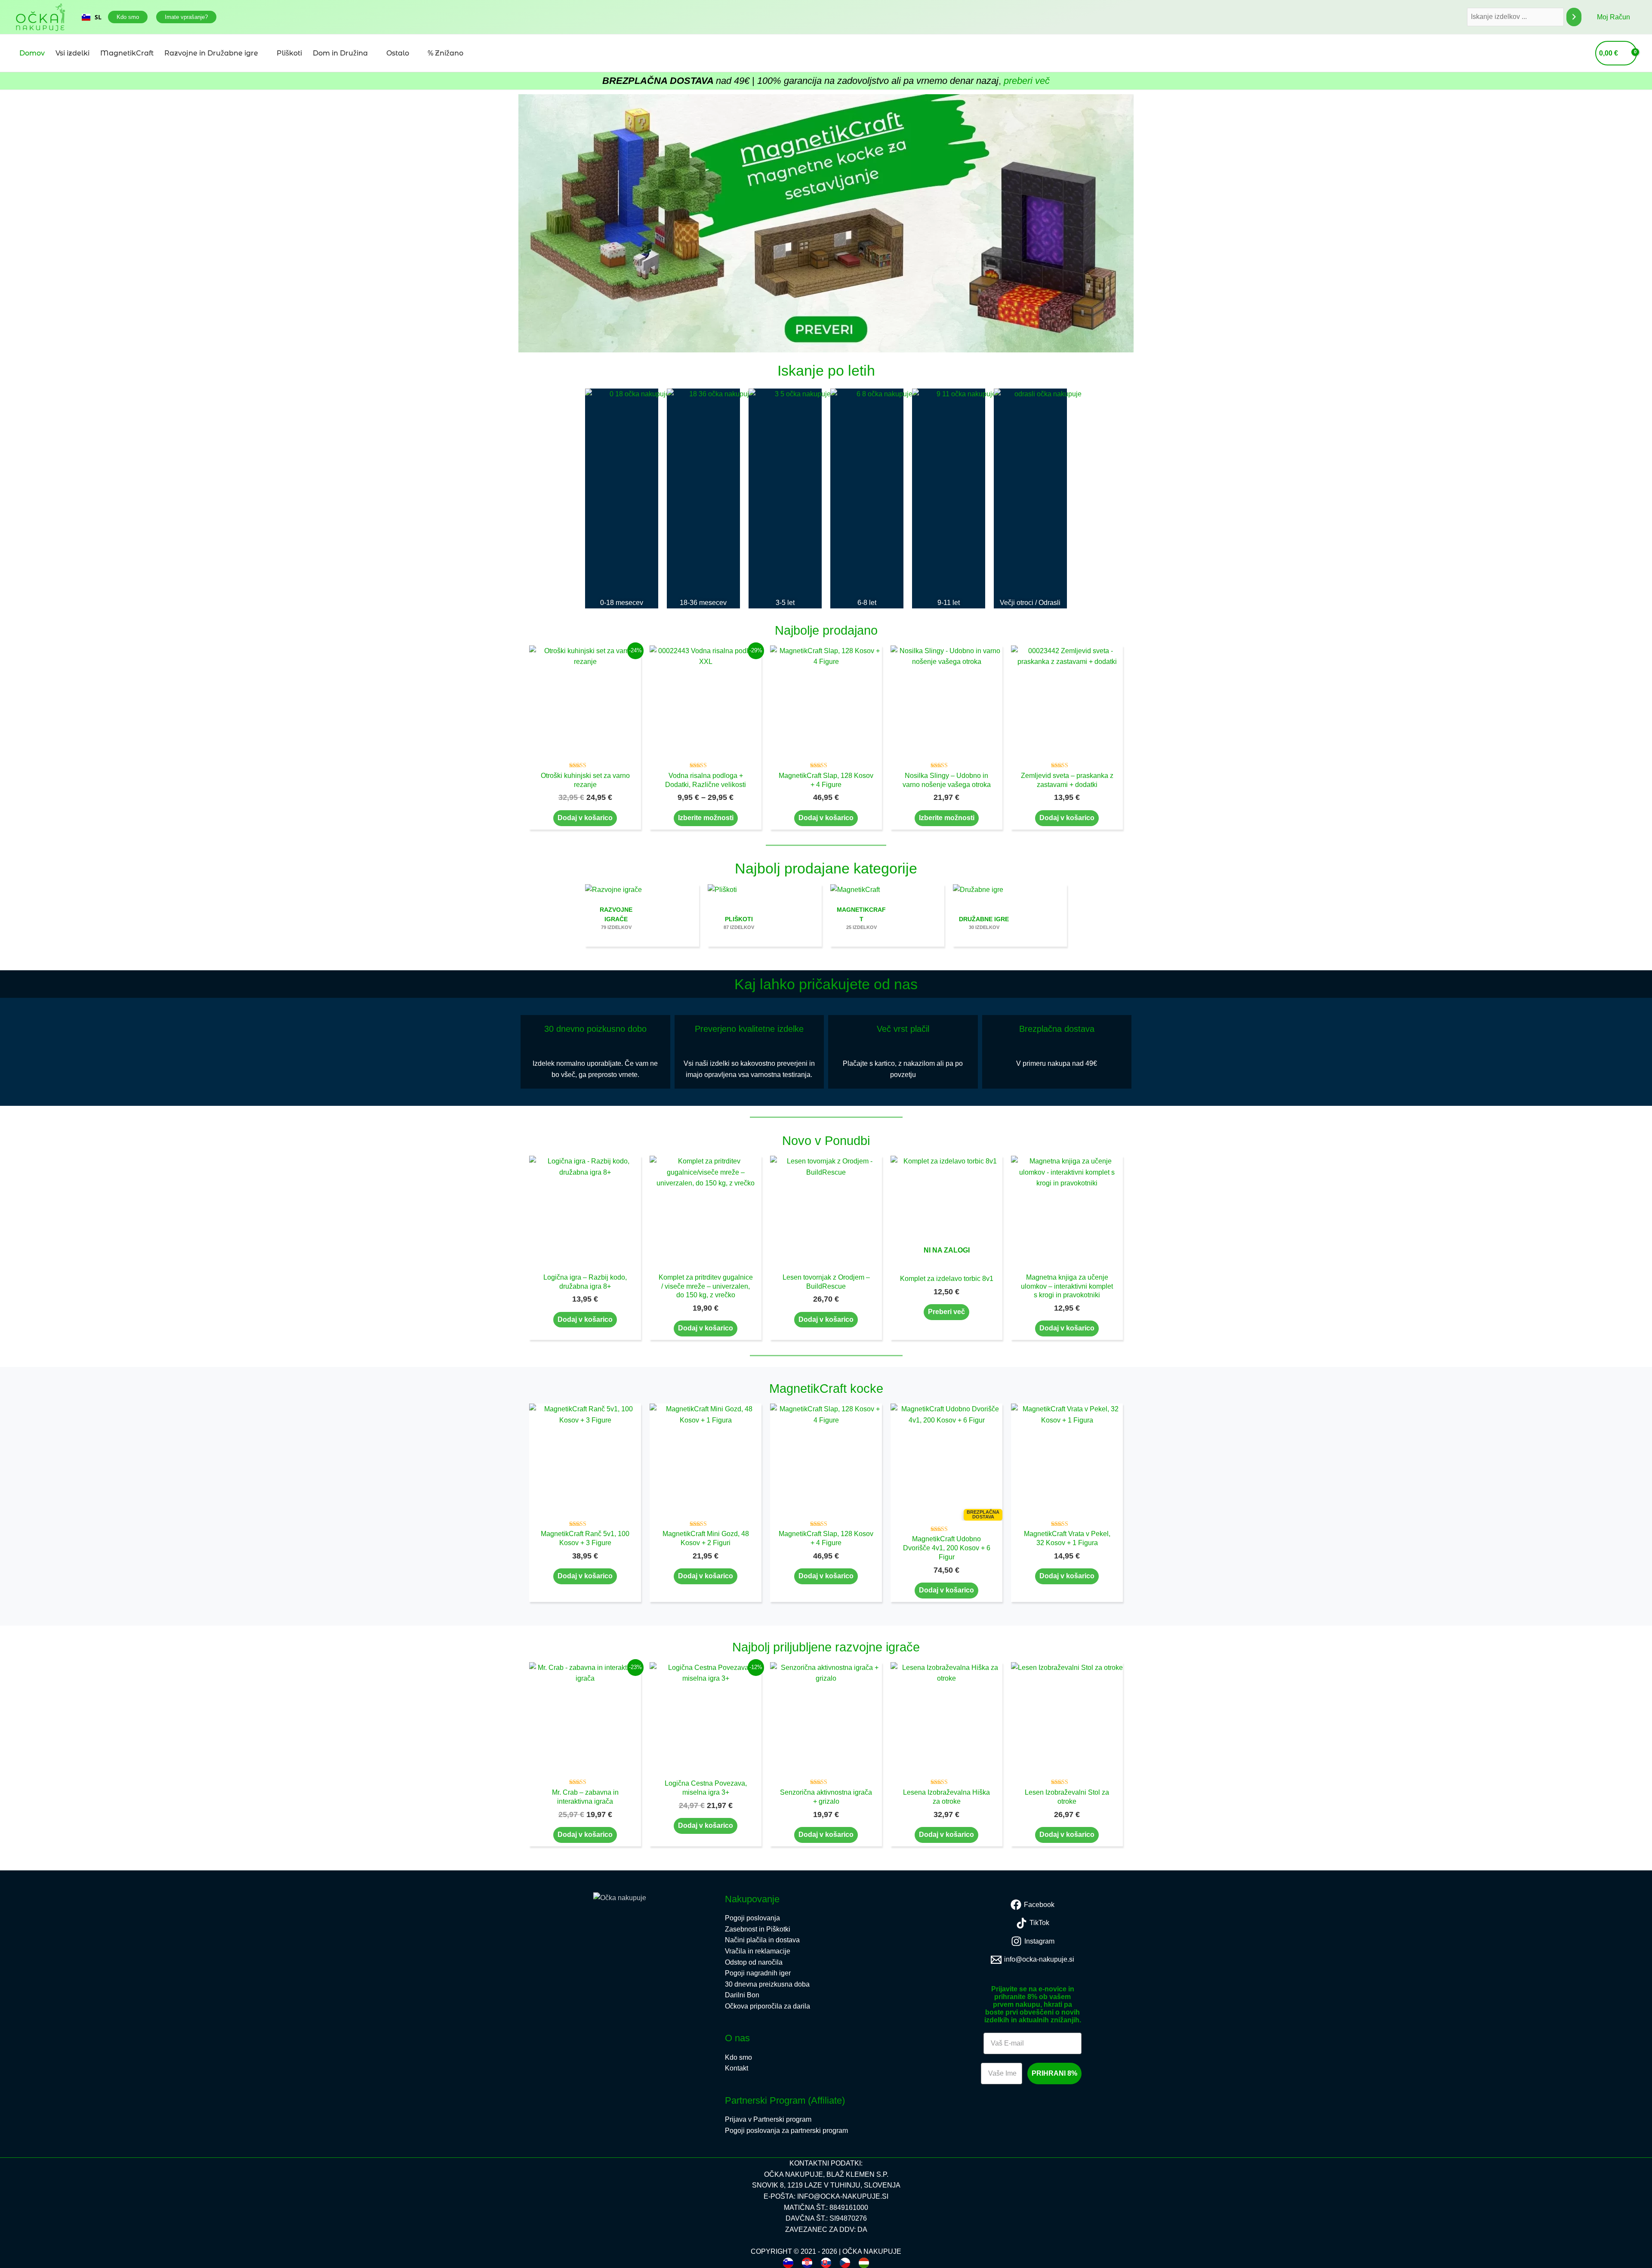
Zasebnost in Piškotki (758, 1929)
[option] (92, 17)
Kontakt (737, 2068)
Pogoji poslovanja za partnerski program (786, 2131)
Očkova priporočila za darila (767, 2006)
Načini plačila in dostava (762, 1940)
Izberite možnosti (706, 818)
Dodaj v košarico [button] (585, 818)
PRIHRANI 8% (1054, 2073)
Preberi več (946, 1312)
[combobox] (92, 17)
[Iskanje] (1574, 17)
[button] (128, 17)
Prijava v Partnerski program (768, 2119)
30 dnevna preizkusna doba (767, 1984)
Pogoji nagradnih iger (758, 1973)
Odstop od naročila (754, 1962)
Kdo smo (738, 2057)
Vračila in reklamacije (758, 1951)
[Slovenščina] (788, 2263)
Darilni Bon (742, 1995)
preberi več (1027, 81)
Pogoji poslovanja (752, 1918)
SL (98, 17)
